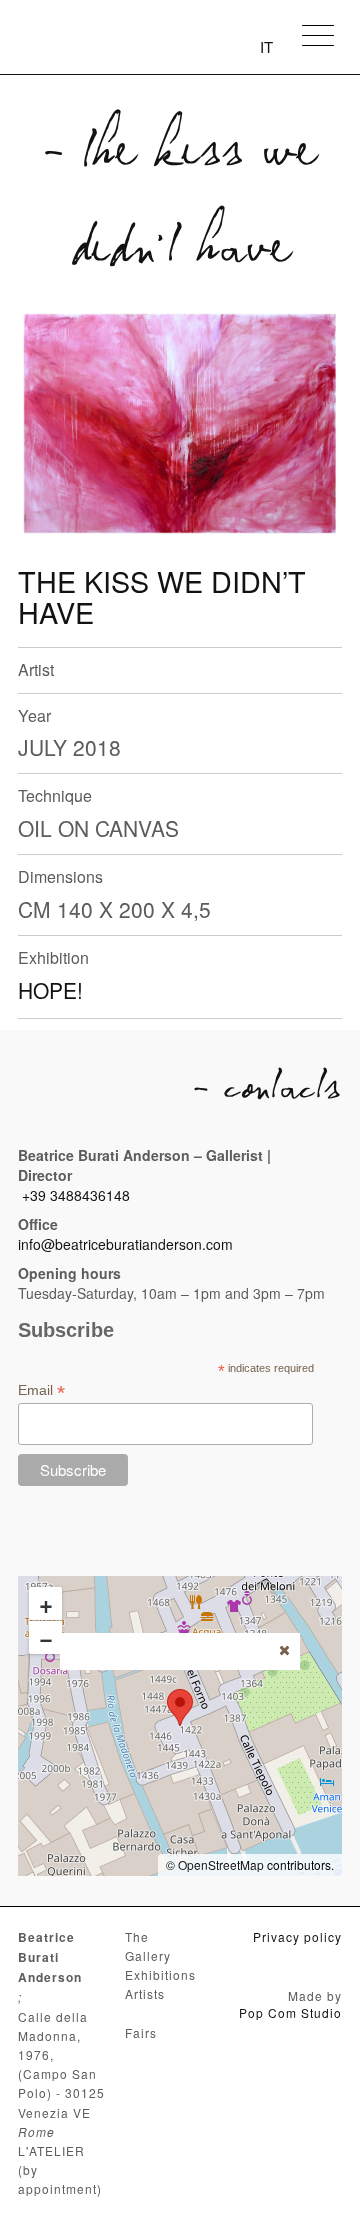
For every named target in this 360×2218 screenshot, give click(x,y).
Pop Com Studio (290, 2012)
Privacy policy (297, 1936)
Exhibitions (160, 1974)
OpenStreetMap (221, 1864)
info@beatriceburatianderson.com (125, 1244)
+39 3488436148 (76, 1195)
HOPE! (50, 990)
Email (41, 1390)
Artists (145, 1993)
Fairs (141, 2032)
